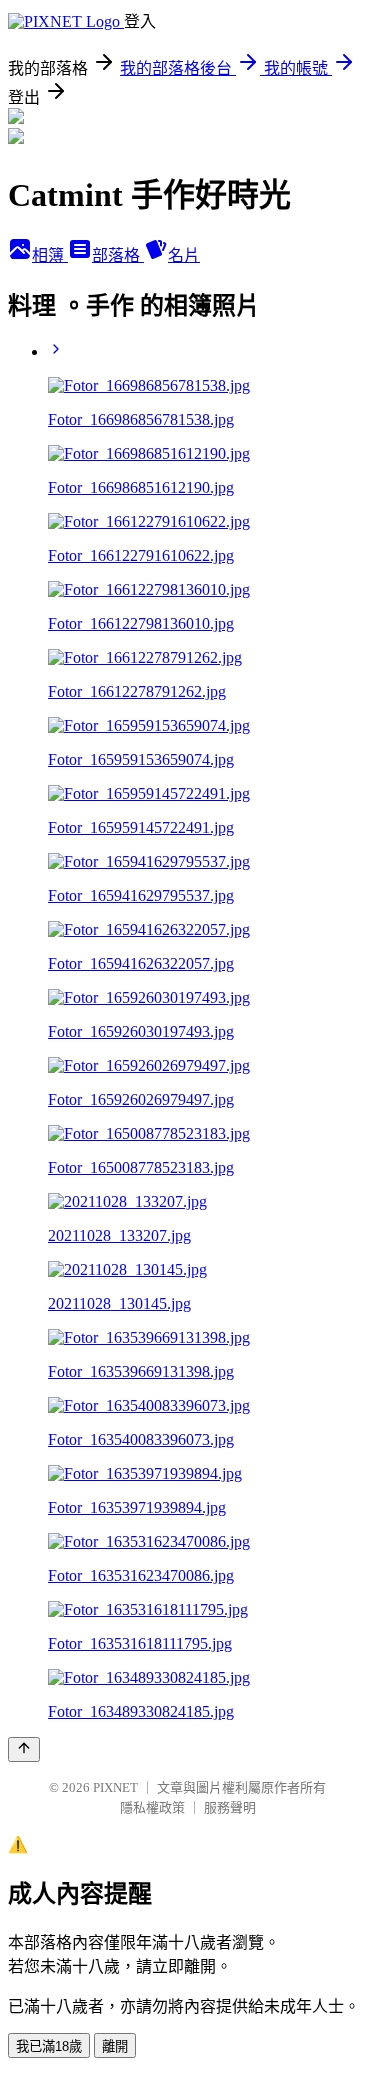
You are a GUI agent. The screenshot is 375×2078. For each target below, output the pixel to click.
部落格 (118, 255)
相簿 (50, 255)
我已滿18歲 (49, 2046)
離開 (115, 2046)
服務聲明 (230, 1807)
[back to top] (24, 1749)
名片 (184, 255)
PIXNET (115, 1787)
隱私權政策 (152, 1807)
